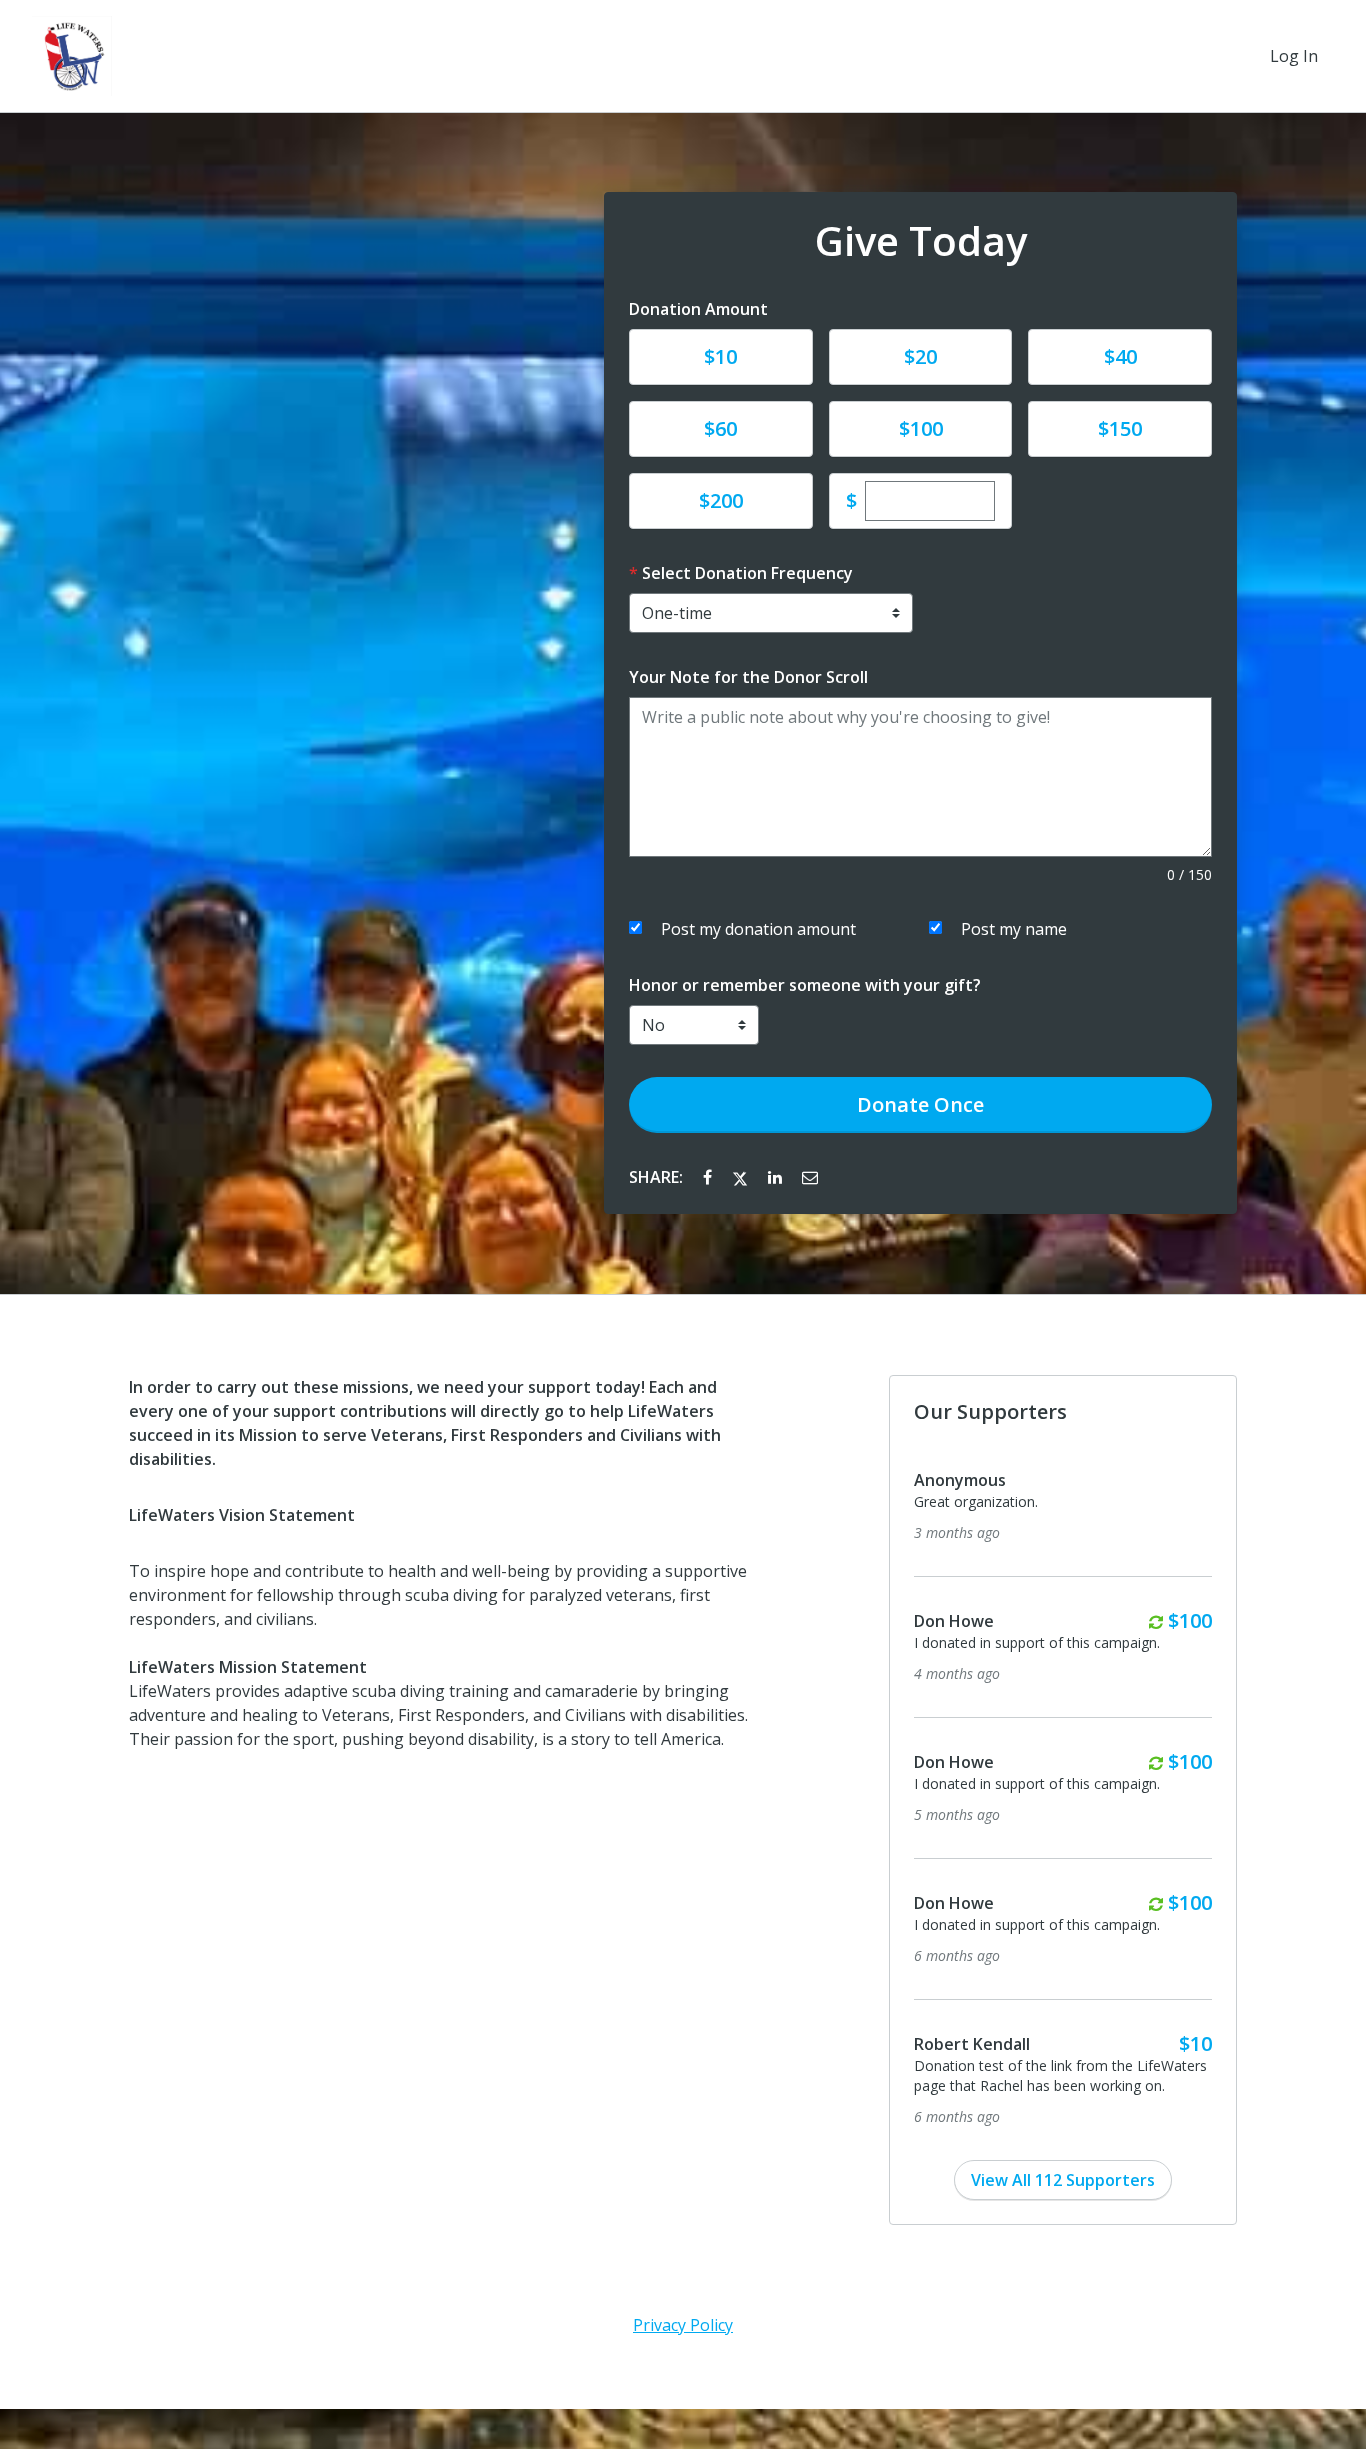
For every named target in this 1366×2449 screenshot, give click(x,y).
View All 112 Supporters (1063, 2180)
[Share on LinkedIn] (777, 1177)
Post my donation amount (758, 929)
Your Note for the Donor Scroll (748, 677)
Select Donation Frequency (747, 573)
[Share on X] (742, 1177)
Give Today (921, 241)
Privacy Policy (683, 2325)
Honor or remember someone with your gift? (805, 985)
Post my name (1014, 929)
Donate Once (920, 1104)
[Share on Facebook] (709, 1177)
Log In (1294, 56)
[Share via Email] (810, 1177)
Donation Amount (698, 309)
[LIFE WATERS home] (72, 56)
